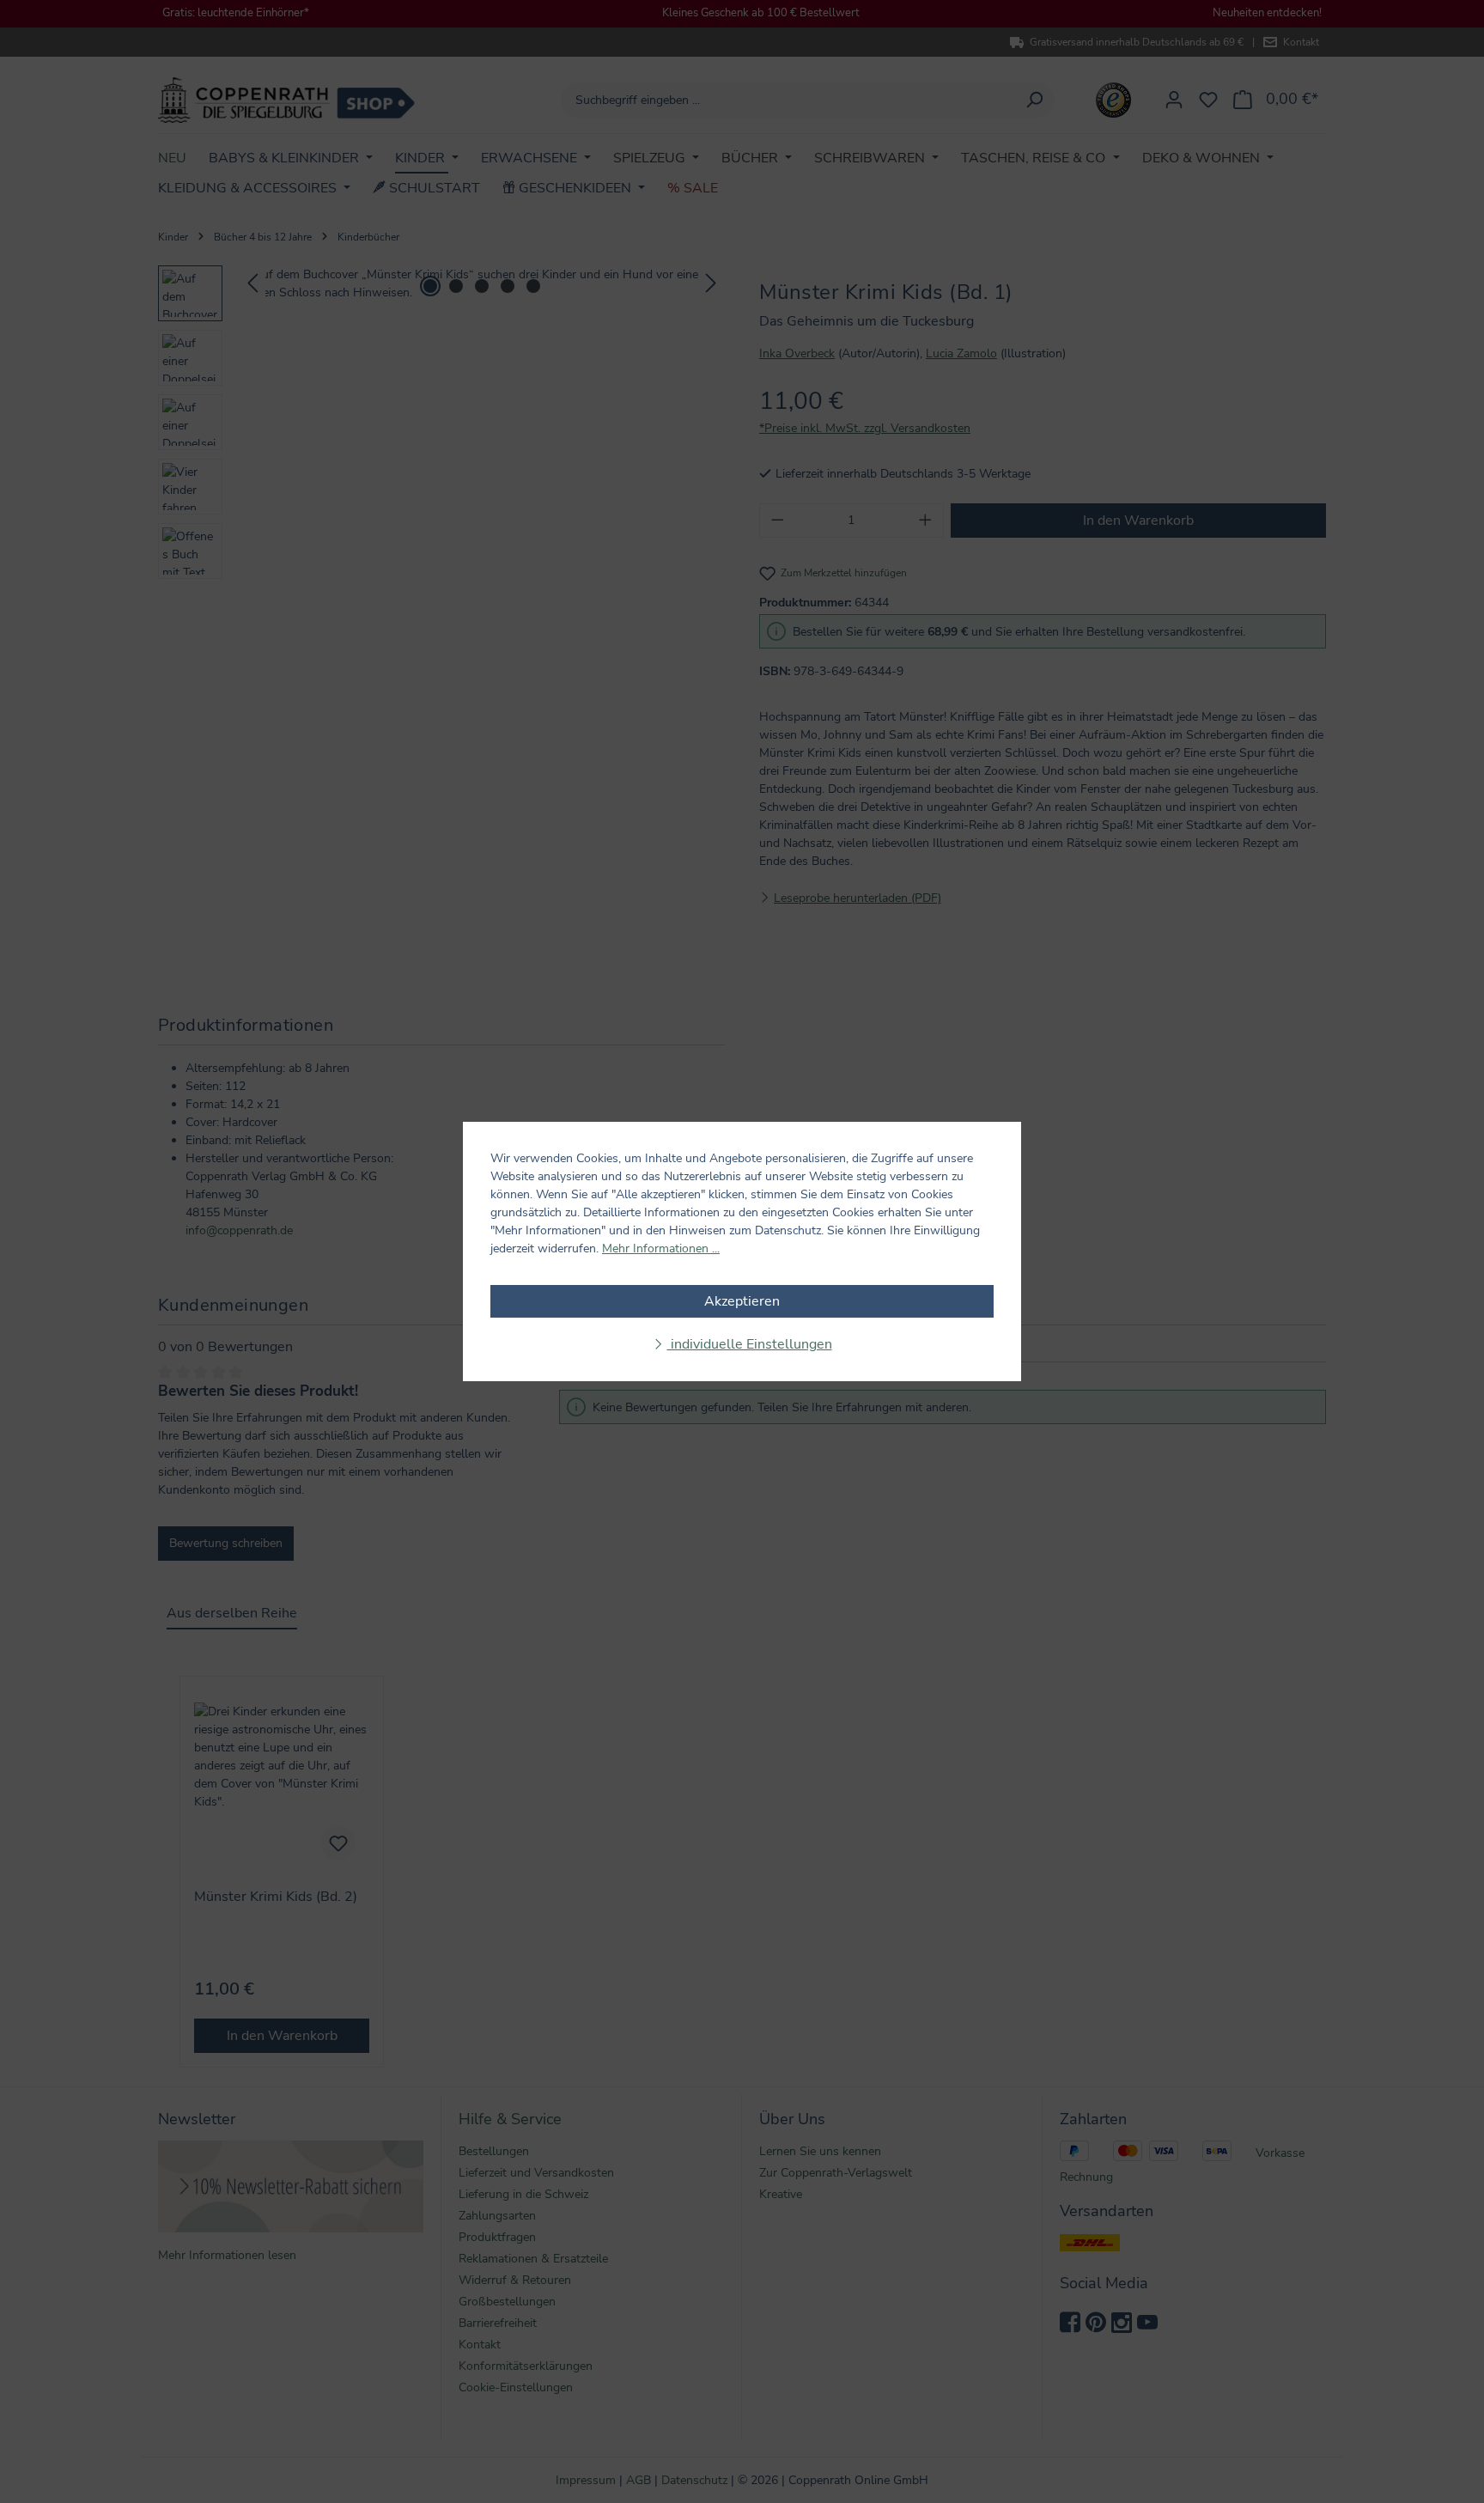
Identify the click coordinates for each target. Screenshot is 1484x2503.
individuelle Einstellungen (750, 1344)
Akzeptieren (742, 1301)
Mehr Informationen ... (661, 1248)
